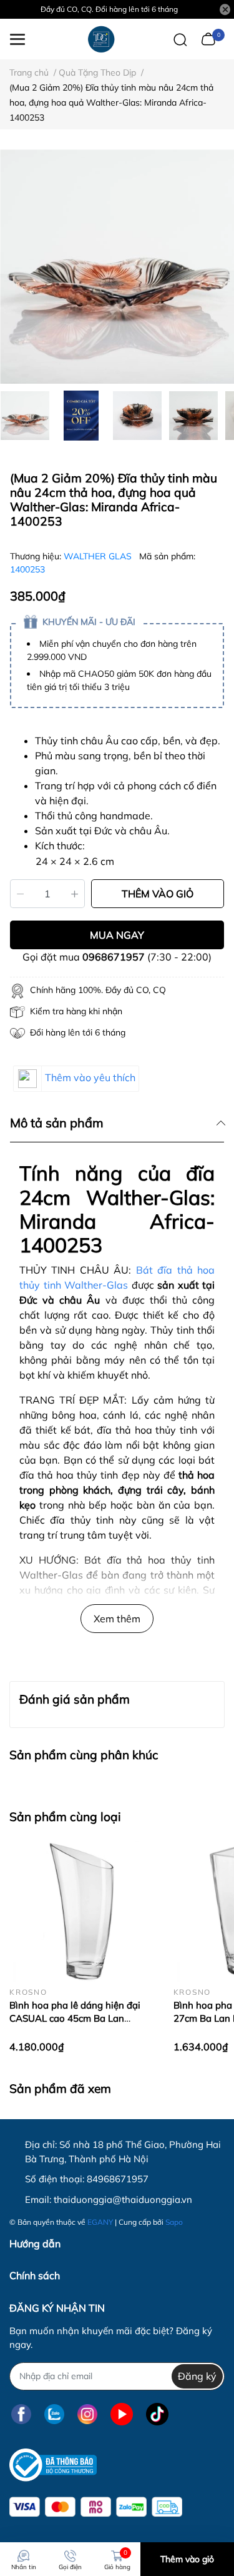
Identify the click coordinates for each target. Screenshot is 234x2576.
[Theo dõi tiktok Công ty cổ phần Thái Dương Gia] (157, 2414)
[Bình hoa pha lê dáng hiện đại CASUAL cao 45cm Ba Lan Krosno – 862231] (82, 1910)
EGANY (100, 2222)
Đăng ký (197, 2376)
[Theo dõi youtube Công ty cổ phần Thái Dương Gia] (122, 2414)
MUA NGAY (117, 935)
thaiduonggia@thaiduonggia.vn (123, 2199)
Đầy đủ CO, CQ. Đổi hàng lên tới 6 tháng (109, 9)
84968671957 (118, 2179)
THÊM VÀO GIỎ (158, 894)
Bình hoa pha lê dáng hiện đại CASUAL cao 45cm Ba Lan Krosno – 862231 (75, 2018)
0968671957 (114, 957)
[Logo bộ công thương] (53, 2465)
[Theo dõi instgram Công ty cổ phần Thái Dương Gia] (87, 2414)
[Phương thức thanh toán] (96, 2507)
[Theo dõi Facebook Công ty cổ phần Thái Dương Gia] (21, 2414)
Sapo (174, 2222)
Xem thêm (117, 1619)
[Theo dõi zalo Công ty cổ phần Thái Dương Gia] (54, 2414)
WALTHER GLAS (99, 556)
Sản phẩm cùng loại (65, 1817)
